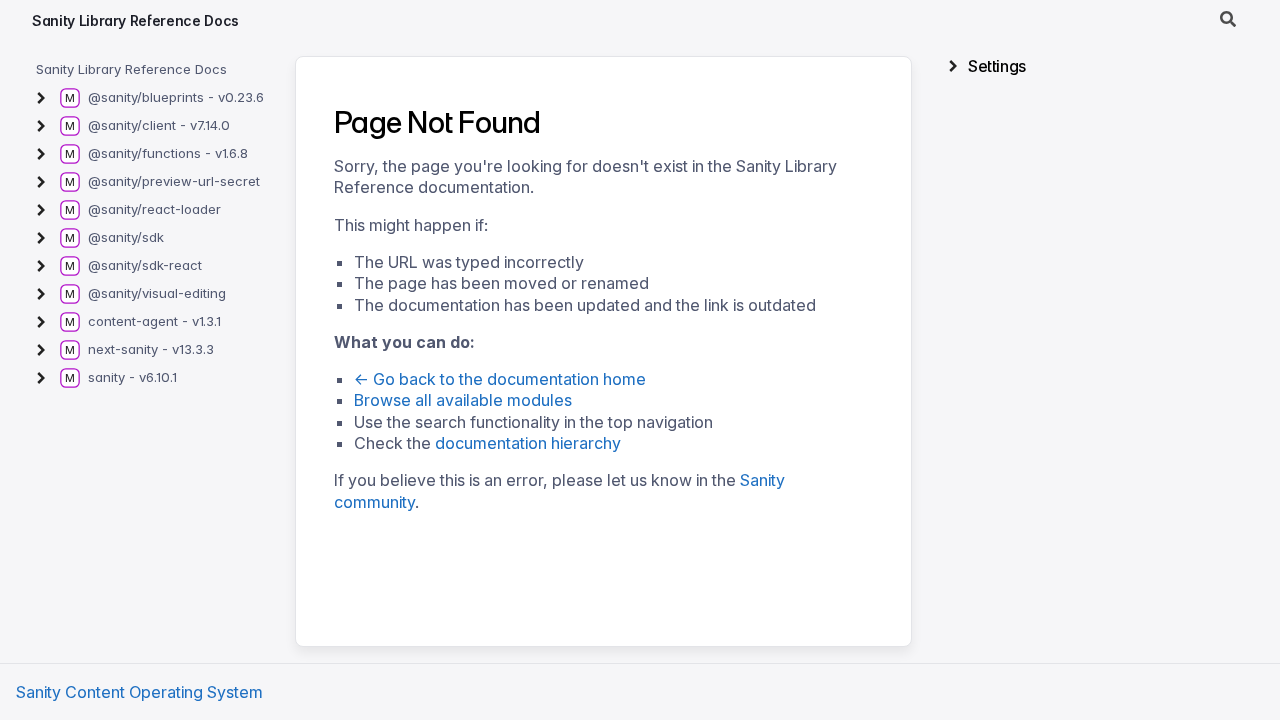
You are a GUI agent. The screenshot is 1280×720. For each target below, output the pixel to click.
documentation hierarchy (528, 443)
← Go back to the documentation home (500, 379)
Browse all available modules (463, 400)
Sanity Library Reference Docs (135, 20)
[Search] (1228, 20)
